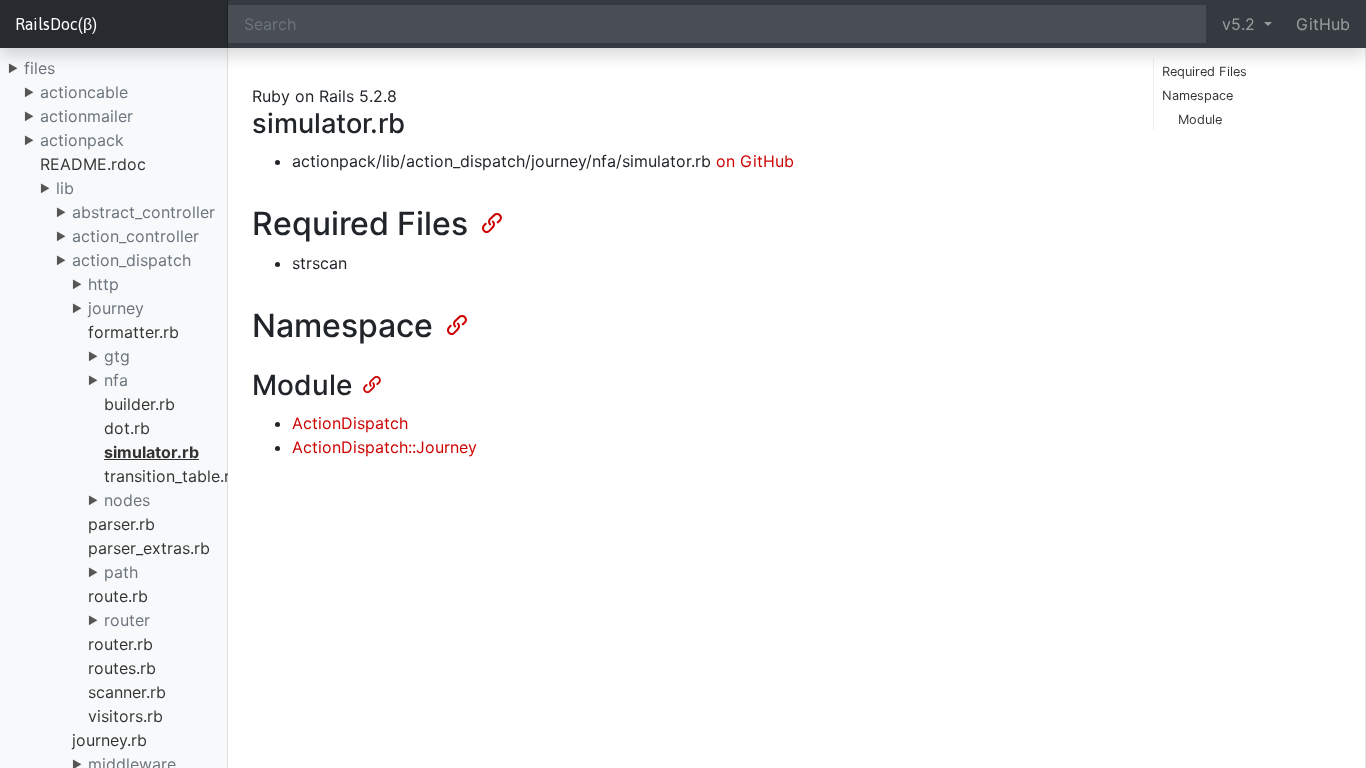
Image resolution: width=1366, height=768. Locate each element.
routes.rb (122, 668)
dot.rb (127, 428)
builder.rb (139, 404)
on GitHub (755, 161)
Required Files (1204, 71)
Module (1200, 119)
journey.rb (109, 740)
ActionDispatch (350, 423)
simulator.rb (151, 452)
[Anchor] (490, 221)
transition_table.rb (172, 476)
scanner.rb (127, 692)
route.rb (118, 596)
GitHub (1323, 24)
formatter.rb (133, 332)
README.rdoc (93, 164)
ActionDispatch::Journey (384, 447)
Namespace (1197, 95)
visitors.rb (125, 716)
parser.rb (121, 524)
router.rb (120, 644)
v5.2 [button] (1241, 24)
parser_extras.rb (149, 548)
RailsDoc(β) (56, 24)
